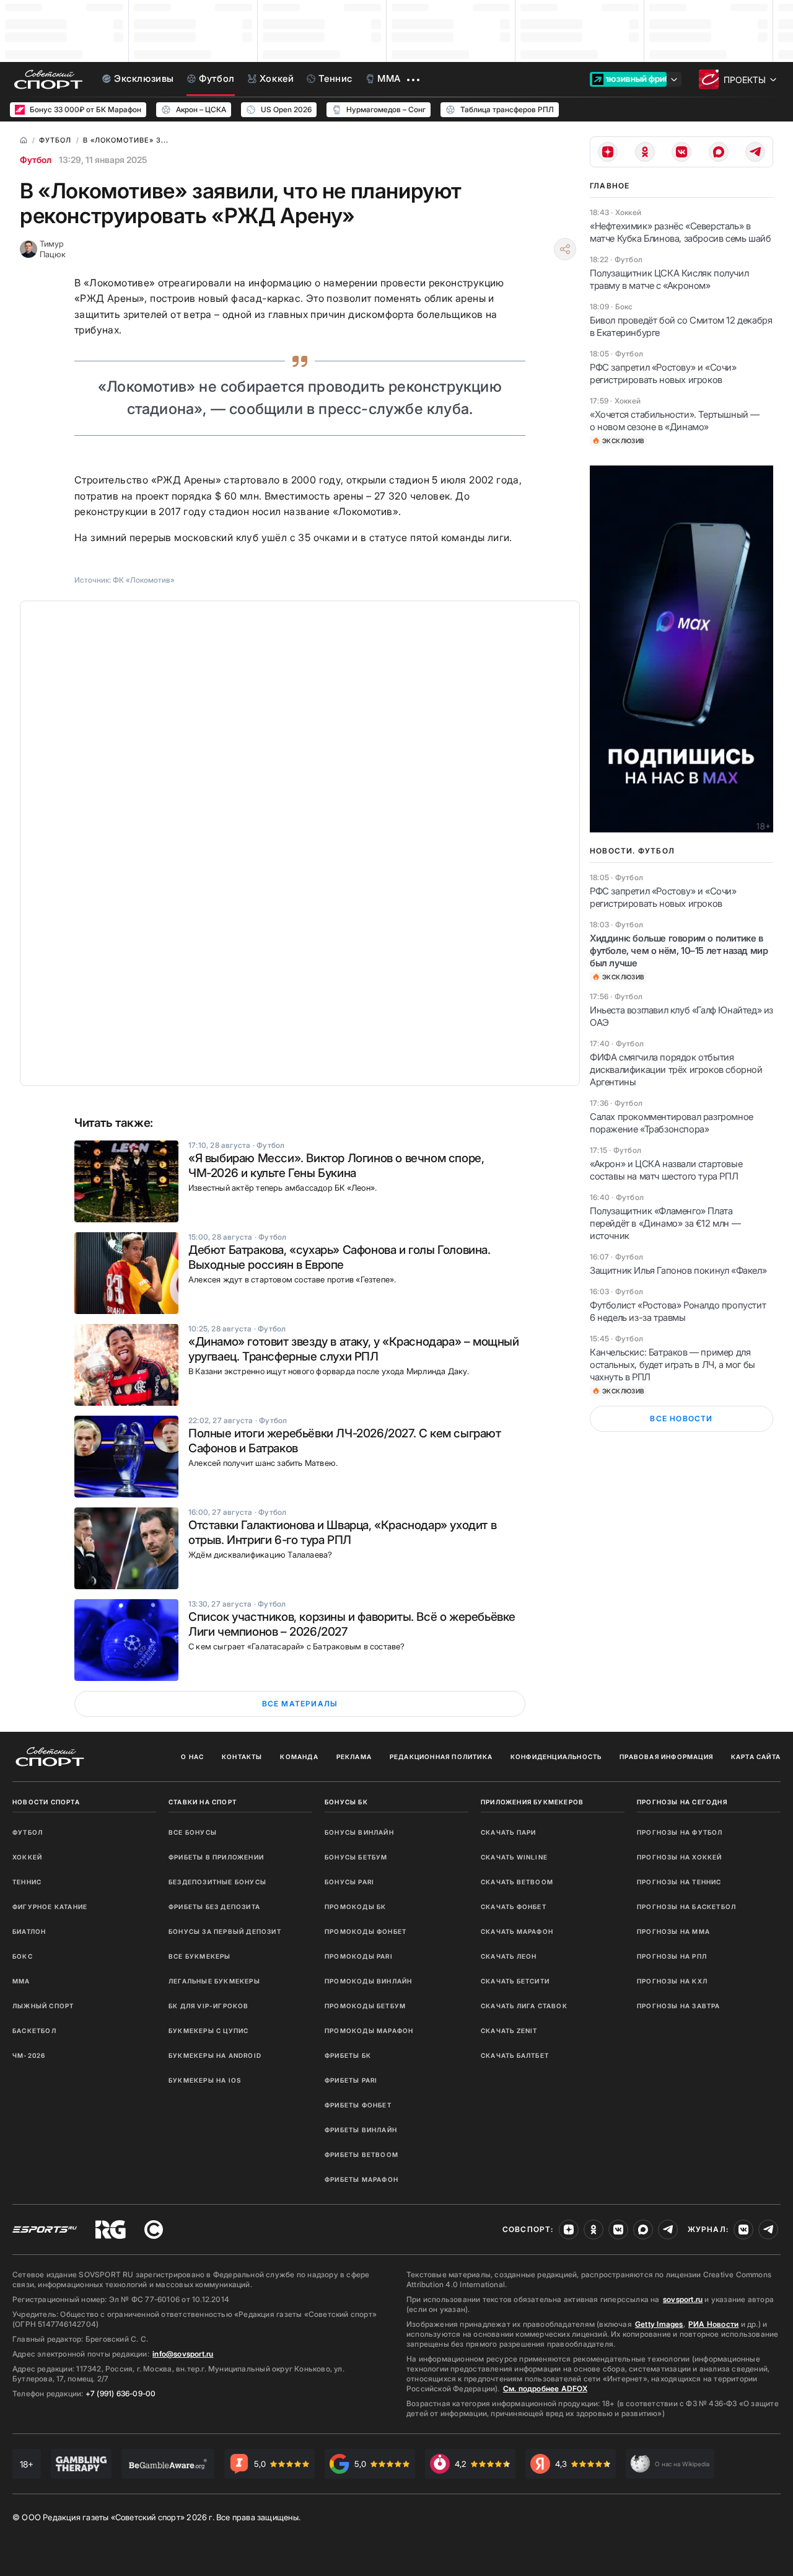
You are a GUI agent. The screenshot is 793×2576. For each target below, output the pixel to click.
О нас (192, 1757)
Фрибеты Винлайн (361, 2130)
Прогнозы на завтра (679, 2006)
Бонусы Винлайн (359, 1832)
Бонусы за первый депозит (225, 1931)
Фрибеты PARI (351, 2080)
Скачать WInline (514, 1857)
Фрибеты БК (348, 2055)
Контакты (242, 1757)
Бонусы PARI (349, 1882)
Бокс (23, 1956)
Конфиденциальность (556, 1757)
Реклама (354, 1757)
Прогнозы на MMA (673, 1931)
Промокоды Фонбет (366, 1931)
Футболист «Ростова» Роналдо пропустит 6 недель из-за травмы (678, 1311)
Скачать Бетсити (515, 1981)
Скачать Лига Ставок (524, 2006)
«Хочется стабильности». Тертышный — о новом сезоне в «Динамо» (675, 421)
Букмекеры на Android (215, 2055)
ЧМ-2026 (29, 2055)
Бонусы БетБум (356, 1857)
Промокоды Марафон (369, 2031)
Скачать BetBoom (517, 1882)
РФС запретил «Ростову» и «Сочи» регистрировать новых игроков (663, 373)
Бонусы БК (346, 1802)
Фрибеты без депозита (214, 1907)
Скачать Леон (509, 1956)
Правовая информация (666, 1757)
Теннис (27, 1882)
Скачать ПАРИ (508, 1832)
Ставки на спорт (203, 1802)
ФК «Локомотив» (144, 580)
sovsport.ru (683, 2299)
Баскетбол (34, 2031)
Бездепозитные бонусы (217, 1882)
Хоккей (27, 1857)
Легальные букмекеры (214, 1981)
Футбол (36, 160)
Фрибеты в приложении (216, 1857)
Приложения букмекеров (532, 1802)
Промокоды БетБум (365, 2006)
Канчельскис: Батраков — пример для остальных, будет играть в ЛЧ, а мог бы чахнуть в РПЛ (673, 1365)
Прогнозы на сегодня (682, 1802)
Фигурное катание (50, 1907)
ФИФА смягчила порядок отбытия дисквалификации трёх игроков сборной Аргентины (676, 1070)
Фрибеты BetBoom (361, 2155)
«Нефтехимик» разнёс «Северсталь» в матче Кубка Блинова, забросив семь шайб (680, 232)
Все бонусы (193, 1832)
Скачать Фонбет (514, 1907)
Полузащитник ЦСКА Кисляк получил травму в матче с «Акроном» (669, 279)
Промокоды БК (355, 1907)
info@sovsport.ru (183, 2354)
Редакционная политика (441, 1757)
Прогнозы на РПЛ (672, 1956)
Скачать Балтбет (515, 2055)
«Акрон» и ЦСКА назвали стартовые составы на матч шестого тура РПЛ (666, 1170)
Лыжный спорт (43, 2006)
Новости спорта (46, 1802)
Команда (299, 1757)
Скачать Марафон (517, 1931)
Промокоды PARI (359, 1956)
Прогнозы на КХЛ (672, 1981)
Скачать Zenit (509, 2031)
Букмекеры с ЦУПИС (208, 2031)
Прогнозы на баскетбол (686, 1907)
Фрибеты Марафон (361, 2179)
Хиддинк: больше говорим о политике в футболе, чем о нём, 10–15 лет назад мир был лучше (679, 951)
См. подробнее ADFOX (545, 2389)
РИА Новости (713, 2324)
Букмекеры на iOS (205, 2080)
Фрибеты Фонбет (358, 2105)
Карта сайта (756, 1757)
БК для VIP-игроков (209, 2006)
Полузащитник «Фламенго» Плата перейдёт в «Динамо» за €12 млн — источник (665, 1223)
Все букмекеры (200, 1956)
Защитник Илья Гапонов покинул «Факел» (678, 1270)
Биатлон (29, 1931)
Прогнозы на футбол (680, 1832)
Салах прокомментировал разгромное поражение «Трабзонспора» (672, 1123)
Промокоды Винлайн (368, 1981)
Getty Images (659, 2324)
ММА (21, 1981)
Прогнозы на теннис (679, 1882)
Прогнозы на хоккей (680, 1857)
